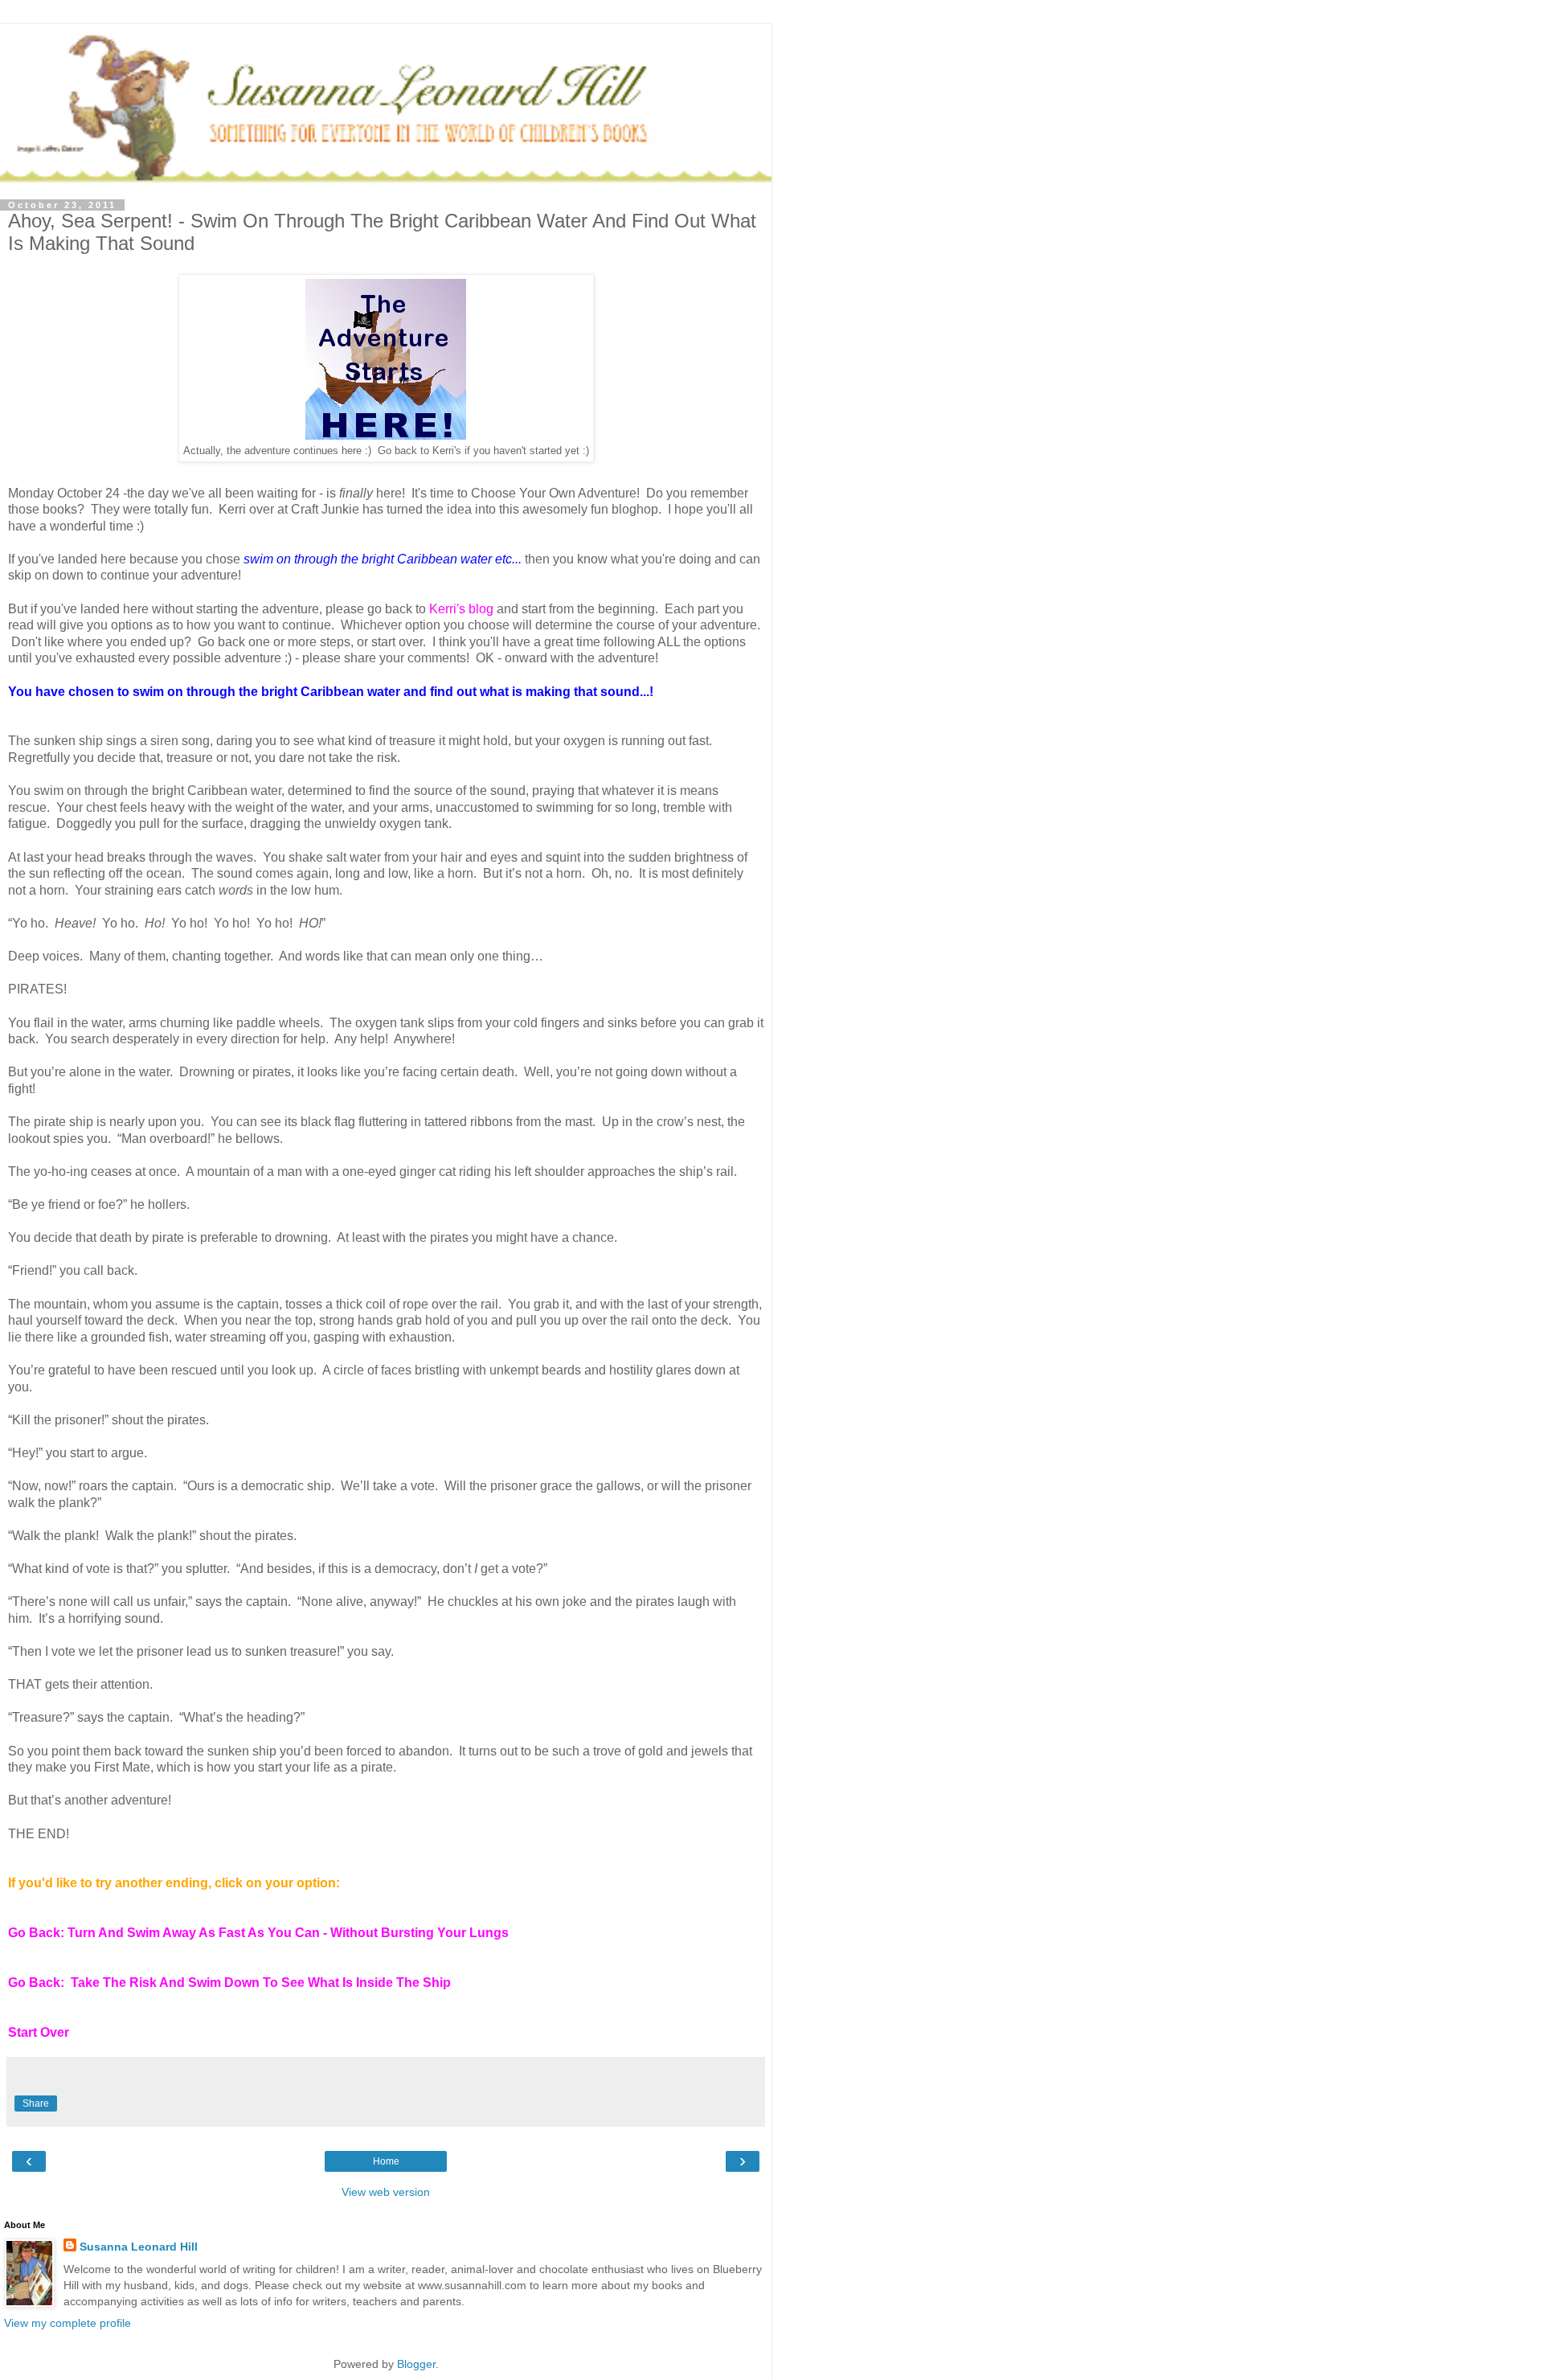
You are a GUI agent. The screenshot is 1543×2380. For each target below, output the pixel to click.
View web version (386, 2192)
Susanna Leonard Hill (139, 2247)
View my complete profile (68, 2323)
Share (36, 2103)
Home (386, 2161)
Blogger (416, 2364)
